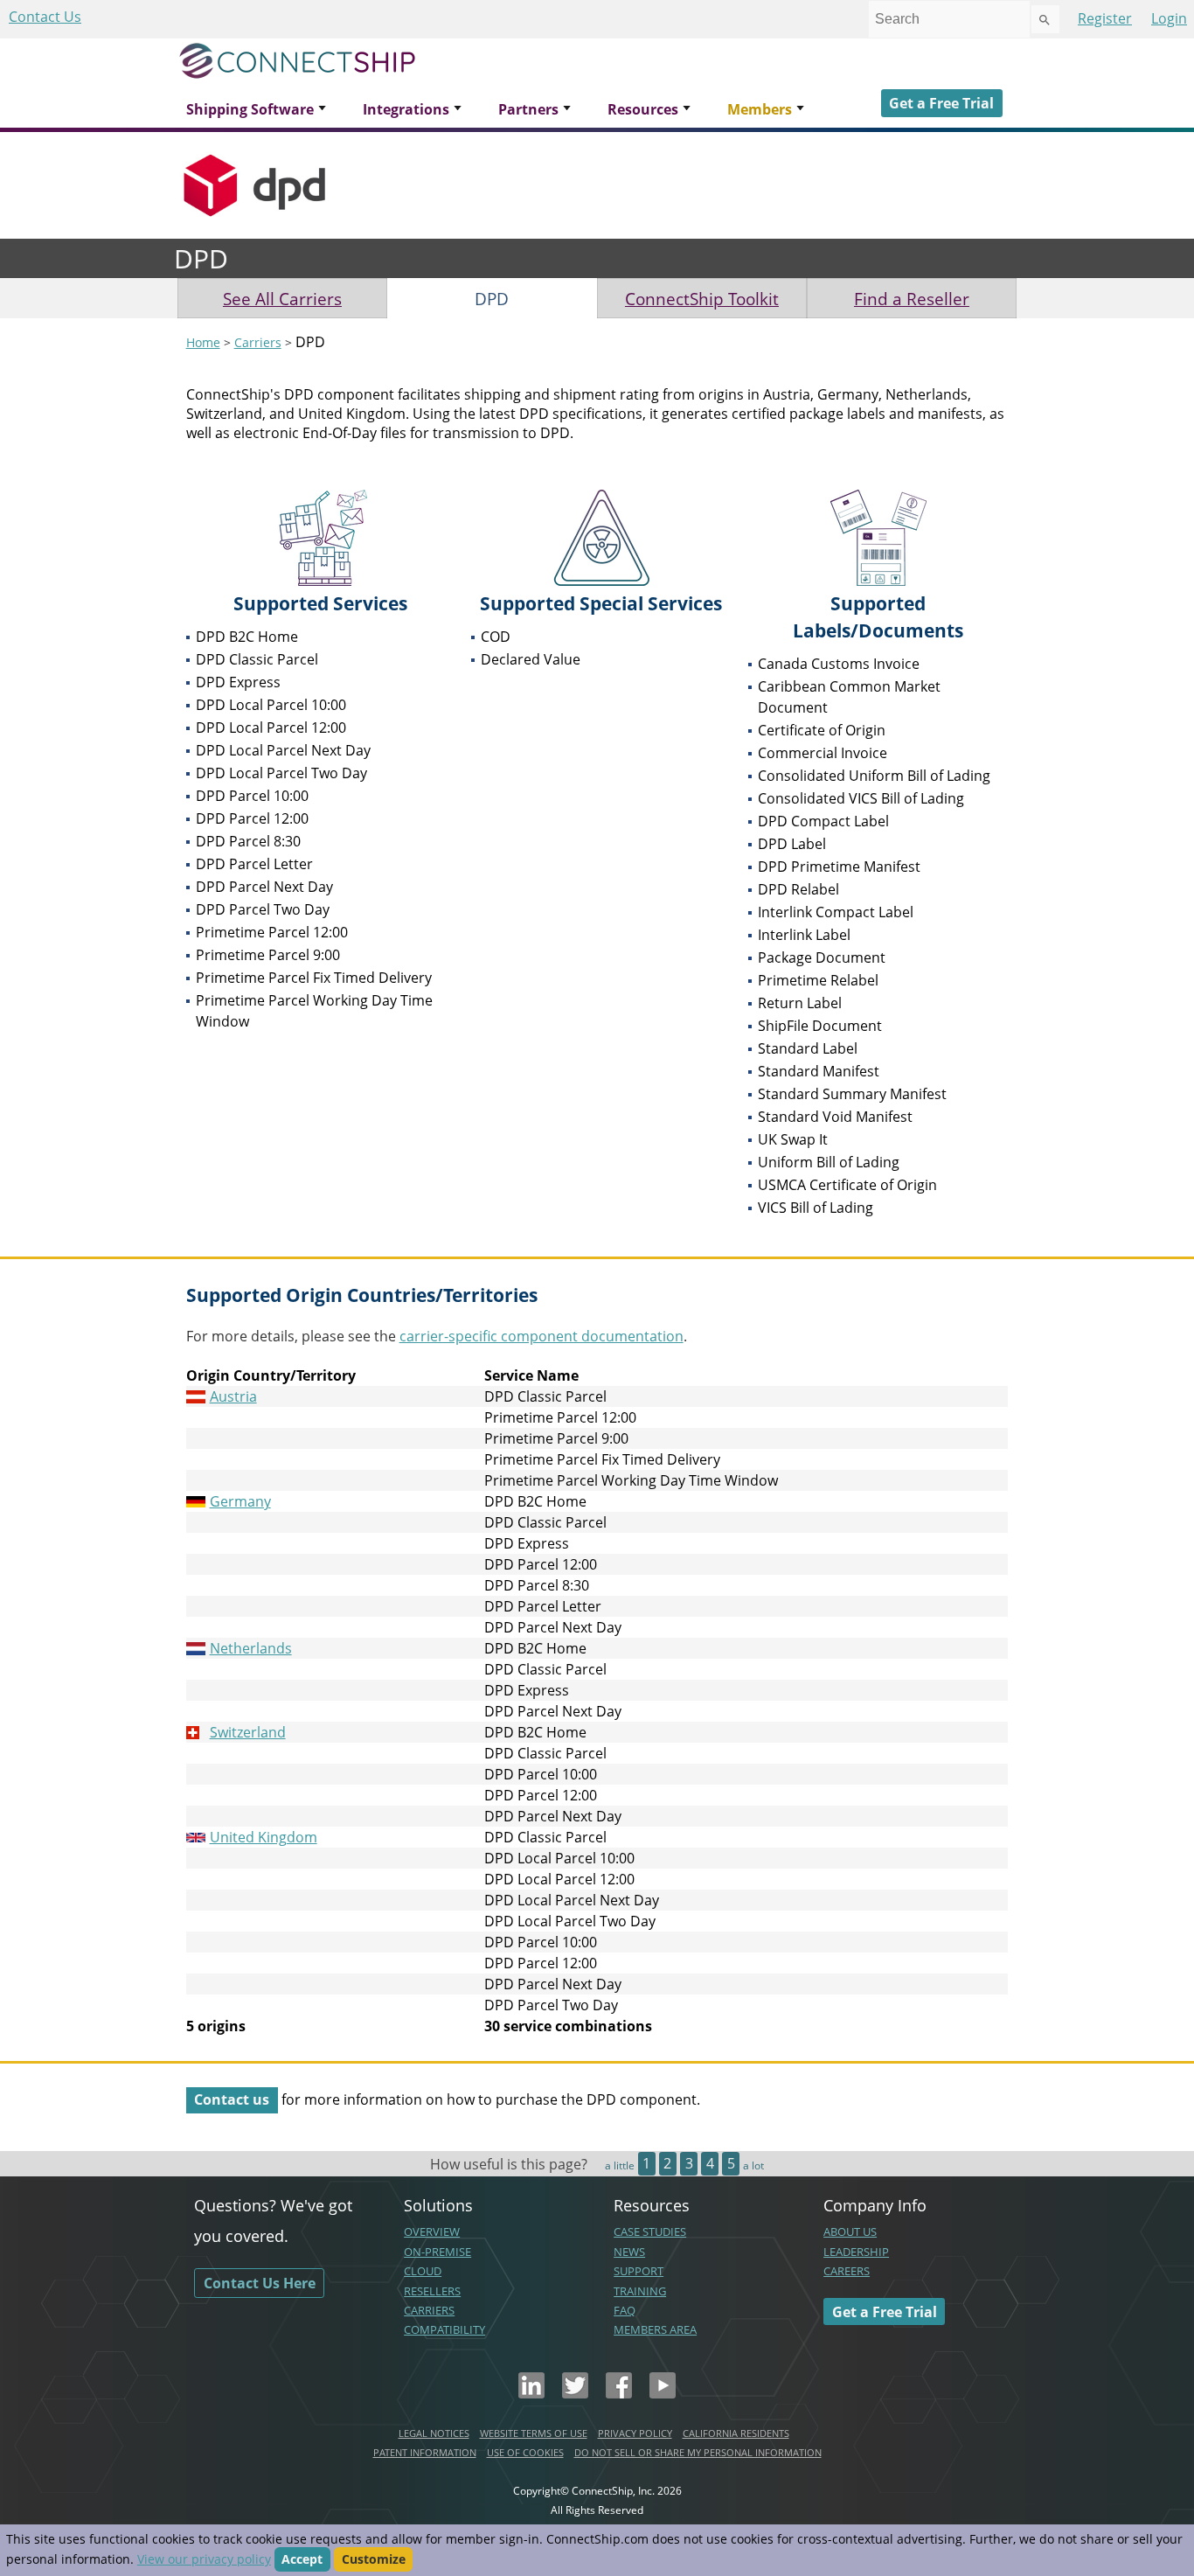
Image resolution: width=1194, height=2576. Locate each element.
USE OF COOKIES (525, 2452)
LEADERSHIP (856, 2252)
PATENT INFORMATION (425, 2452)
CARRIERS (429, 2310)
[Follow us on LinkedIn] (531, 2393)
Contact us (232, 2099)
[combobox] (949, 19)
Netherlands (251, 1648)
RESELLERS (432, 2291)
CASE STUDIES (650, 2231)
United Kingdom (264, 1837)
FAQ (625, 2310)
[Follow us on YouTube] (663, 2393)
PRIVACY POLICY (635, 2433)
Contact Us (45, 17)
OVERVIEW (432, 2231)
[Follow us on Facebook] (619, 2393)
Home (203, 342)
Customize (374, 2559)
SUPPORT (639, 2271)
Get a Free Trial (941, 103)
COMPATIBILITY (444, 2329)
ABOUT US (850, 2231)
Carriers (258, 342)
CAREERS (847, 2271)
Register (1105, 18)
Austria (233, 1396)
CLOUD (423, 2271)
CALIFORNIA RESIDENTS (736, 2433)
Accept (302, 2559)
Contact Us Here (260, 2283)
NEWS (629, 2252)
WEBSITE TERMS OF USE (534, 2433)
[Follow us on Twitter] (575, 2393)
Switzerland (248, 1732)
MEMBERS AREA (655, 2329)
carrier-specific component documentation (541, 1336)
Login (1169, 18)
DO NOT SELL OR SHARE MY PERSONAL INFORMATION (698, 2452)
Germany (240, 1501)
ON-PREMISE (437, 2252)
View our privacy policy (204, 2559)
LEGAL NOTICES (434, 2433)
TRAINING (640, 2291)
